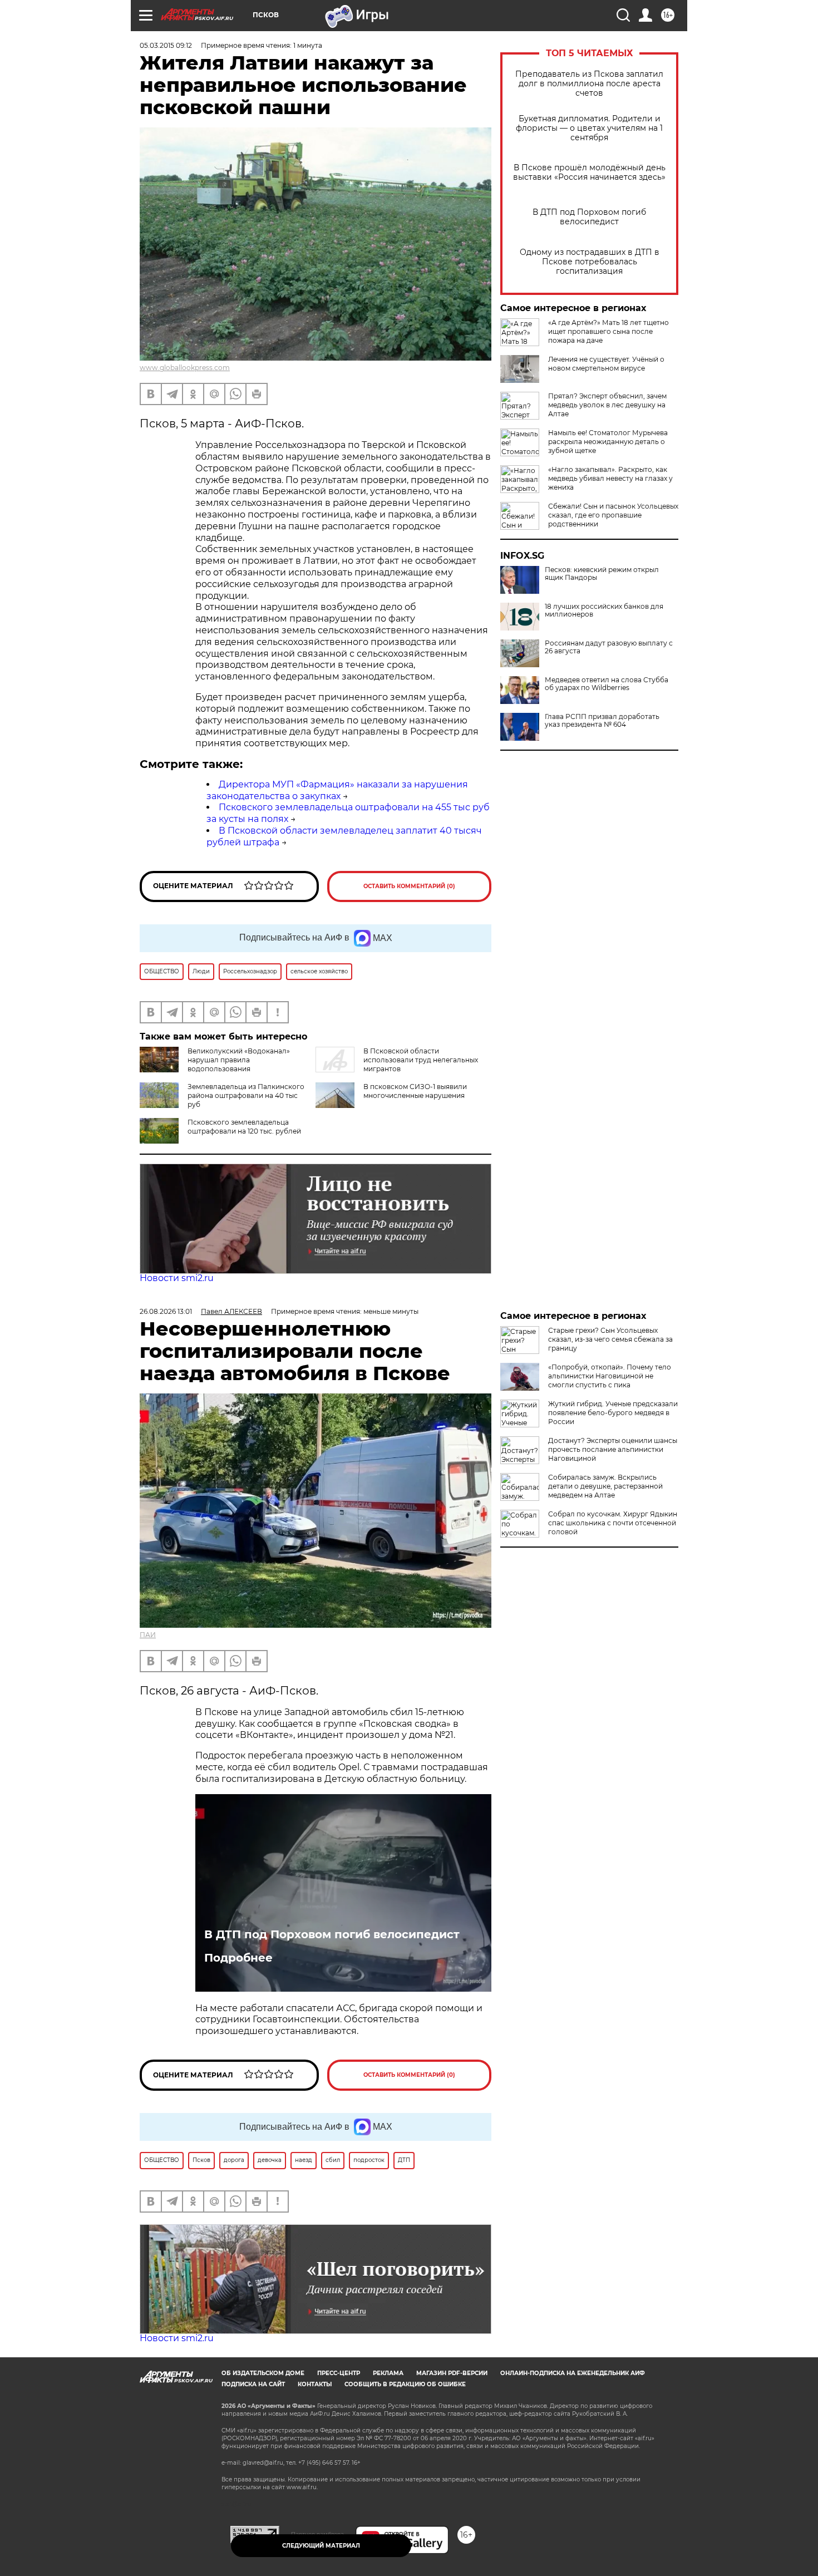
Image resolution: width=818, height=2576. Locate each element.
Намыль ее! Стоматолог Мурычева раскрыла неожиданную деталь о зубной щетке (608, 442)
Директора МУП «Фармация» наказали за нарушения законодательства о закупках (337, 790)
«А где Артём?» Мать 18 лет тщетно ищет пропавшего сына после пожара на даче (608, 331)
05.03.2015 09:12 (166, 45)
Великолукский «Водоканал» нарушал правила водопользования (239, 1060)
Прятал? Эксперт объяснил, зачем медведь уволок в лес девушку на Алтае (607, 405)
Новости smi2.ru (177, 1278)
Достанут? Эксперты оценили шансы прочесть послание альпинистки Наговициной (613, 1449)
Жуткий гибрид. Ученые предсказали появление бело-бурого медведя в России (613, 1413)
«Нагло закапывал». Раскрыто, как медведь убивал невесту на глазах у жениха (610, 478)
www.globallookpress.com (185, 368)
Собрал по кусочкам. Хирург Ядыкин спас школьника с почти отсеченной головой (613, 1523)
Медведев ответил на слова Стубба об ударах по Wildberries (607, 684)
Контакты (315, 2384)
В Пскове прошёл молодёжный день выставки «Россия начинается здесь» (589, 173)
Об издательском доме (263, 2373)
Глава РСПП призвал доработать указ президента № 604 (602, 721)
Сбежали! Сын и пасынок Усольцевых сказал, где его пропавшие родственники (613, 515)
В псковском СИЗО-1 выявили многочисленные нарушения (415, 1091)
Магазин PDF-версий (452, 2373)
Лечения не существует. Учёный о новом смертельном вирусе (606, 364)
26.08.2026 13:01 (166, 1311)
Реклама (388, 2373)
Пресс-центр (339, 2373)
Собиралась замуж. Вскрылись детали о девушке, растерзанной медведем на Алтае (605, 1486)
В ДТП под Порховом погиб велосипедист (589, 217)
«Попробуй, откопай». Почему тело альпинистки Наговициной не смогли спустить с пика (610, 1376)
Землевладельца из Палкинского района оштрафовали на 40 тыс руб (246, 1095)
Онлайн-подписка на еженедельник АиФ (573, 2373)
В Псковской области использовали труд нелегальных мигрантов (421, 1060)
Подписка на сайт (253, 2384)
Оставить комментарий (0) (409, 886)
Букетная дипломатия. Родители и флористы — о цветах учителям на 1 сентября (589, 128)
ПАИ (148, 1635)
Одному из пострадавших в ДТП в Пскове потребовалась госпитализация (590, 262)
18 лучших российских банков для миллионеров (604, 610)
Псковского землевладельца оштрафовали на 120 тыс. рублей (244, 1127)
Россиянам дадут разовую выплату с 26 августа (609, 647)
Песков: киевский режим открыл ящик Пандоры (602, 574)
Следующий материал (321, 2546)
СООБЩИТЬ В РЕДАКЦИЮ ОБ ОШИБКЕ (405, 2384)
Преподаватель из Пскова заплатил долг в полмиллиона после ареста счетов (589, 84)
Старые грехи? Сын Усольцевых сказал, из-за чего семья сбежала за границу (610, 1339)
